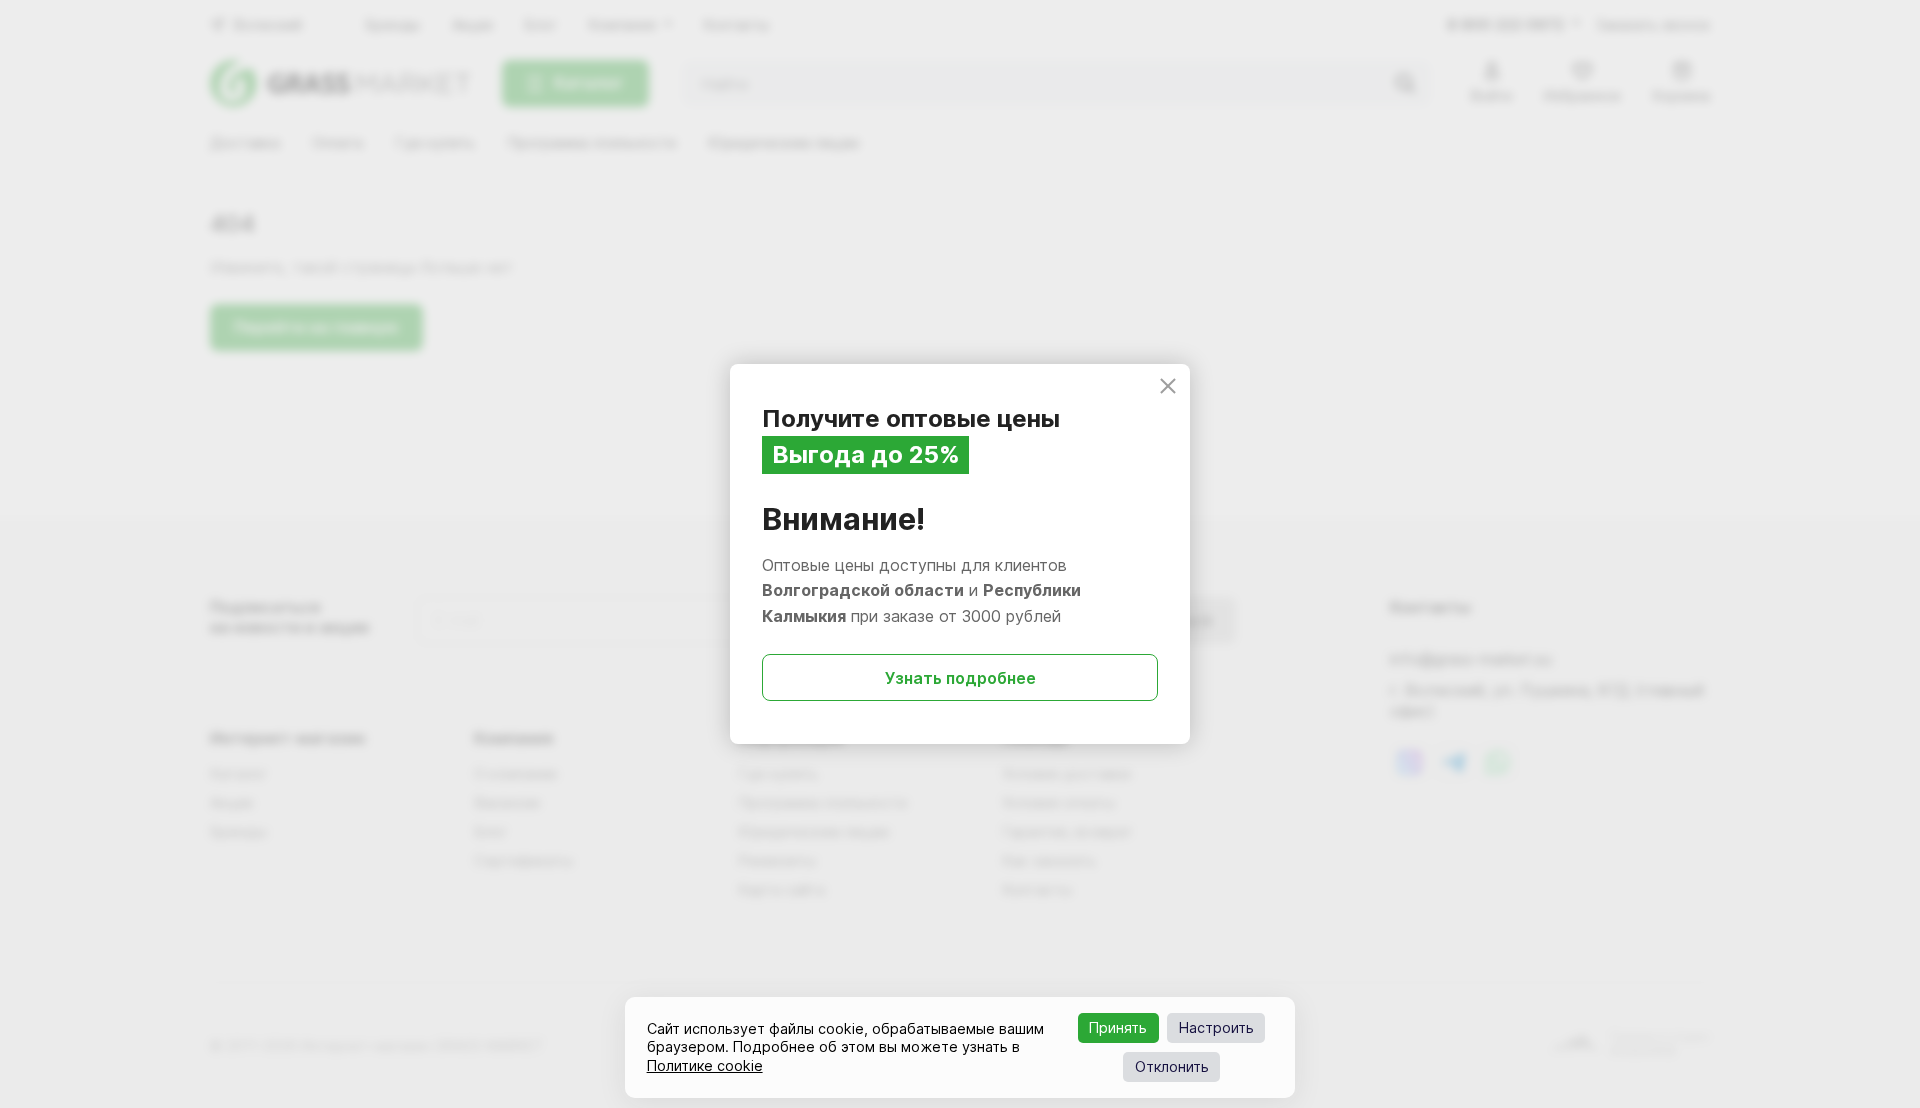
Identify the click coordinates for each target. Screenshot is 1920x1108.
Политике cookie (705, 1065)
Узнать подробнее (960, 678)
